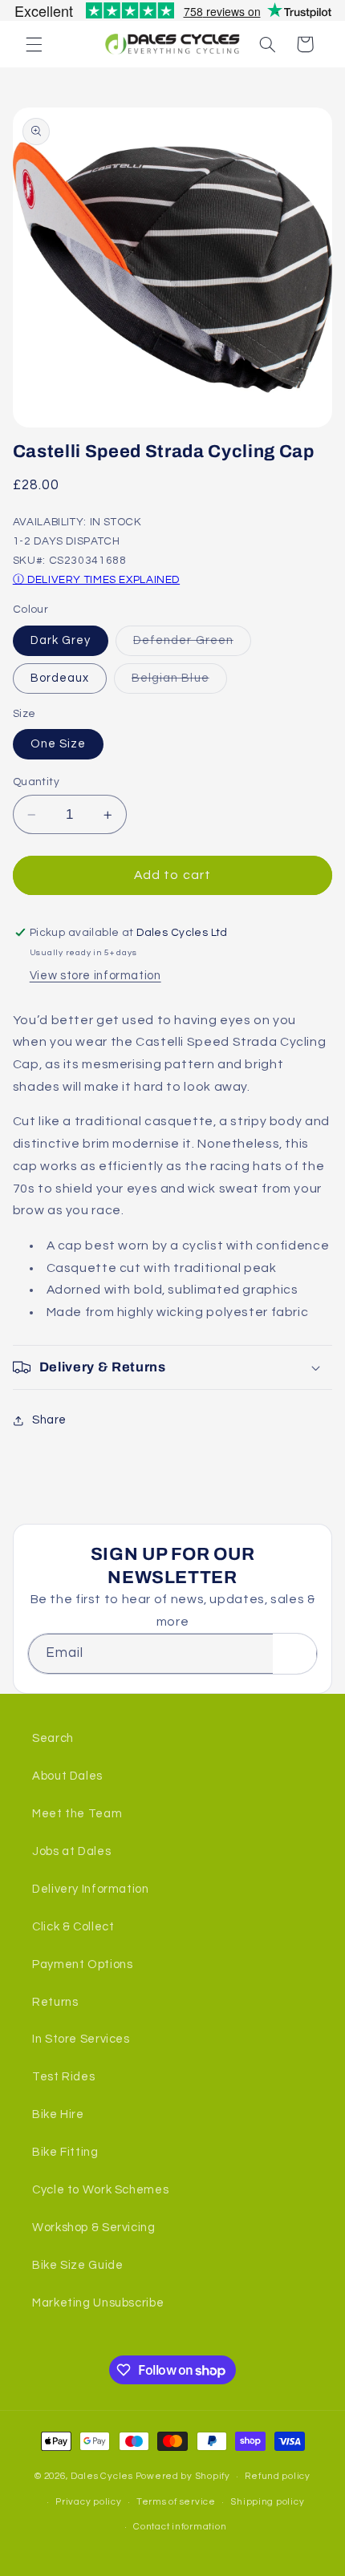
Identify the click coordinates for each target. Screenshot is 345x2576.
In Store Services (81, 2039)
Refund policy (278, 2476)
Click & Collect (73, 1927)
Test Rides (63, 2077)
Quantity (36, 782)
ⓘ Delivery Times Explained (96, 580)
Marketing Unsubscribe (98, 2303)
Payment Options (82, 1964)
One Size (58, 744)
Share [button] (49, 1420)
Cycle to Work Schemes (100, 2190)
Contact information (180, 2527)
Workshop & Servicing (94, 2228)
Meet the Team (77, 1814)
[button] (34, 44)
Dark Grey (61, 640)
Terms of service (176, 2502)
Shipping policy (267, 2502)
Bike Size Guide (77, 2265)
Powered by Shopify (183, 2476)
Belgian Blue (179, 682)
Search (53, 1738)
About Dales (67, 1776)
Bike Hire (58, 2114)
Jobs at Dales (71, 1851)
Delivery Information (91, 1889)
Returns (55, 2002)
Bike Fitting (65, 2152)
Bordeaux (60, 678)
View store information (95, 976)
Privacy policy (88, 2502)
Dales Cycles (102, 2476)
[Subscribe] (295, 1653)
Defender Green (192, 645)
